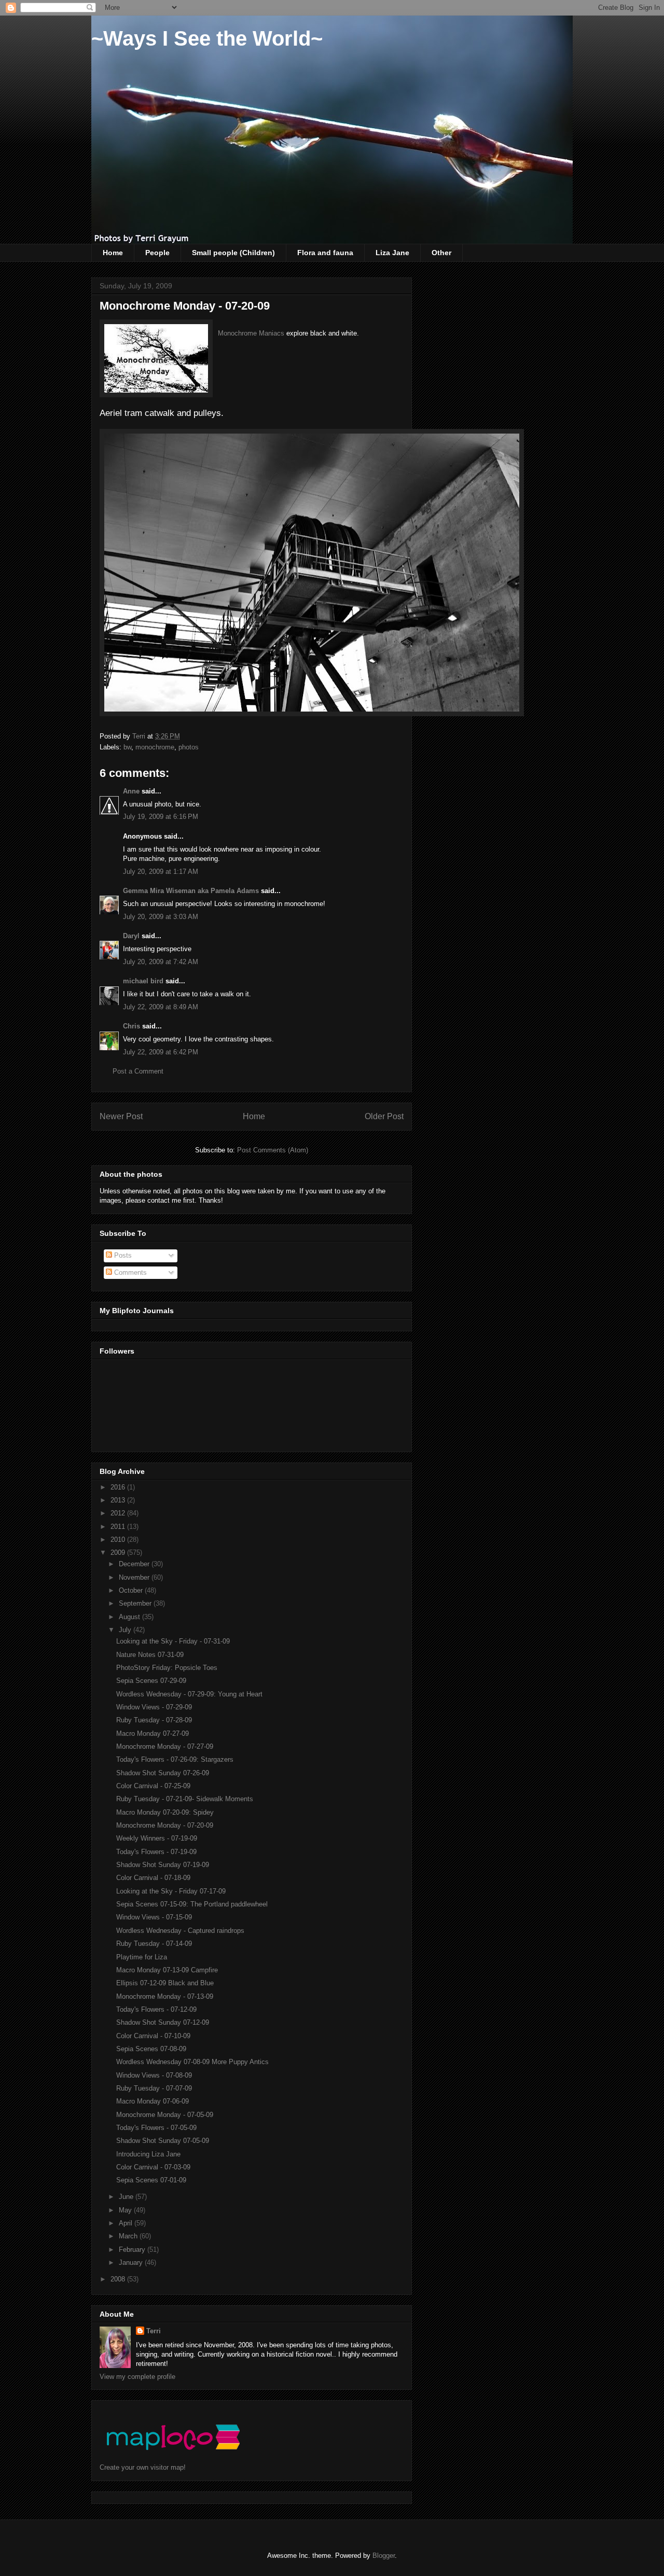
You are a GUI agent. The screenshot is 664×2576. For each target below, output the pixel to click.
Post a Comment (138, 1071)
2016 (119, 1487)
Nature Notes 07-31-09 (150, 1655)
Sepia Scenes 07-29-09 (151, 1681)
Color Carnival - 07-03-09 (153, 2167)
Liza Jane (392, 253)
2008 (119, 2279)
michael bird (143, 981)
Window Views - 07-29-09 (154, 1707)
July (126, 1630)
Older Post (384, 1116)
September (136, 1603)
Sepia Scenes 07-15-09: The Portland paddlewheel (192, 1904)
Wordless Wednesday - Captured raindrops (180, 1931)
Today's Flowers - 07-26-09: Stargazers (175, 1759)
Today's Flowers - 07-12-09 (156, 2009)
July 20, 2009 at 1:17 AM (161, 872)
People (157, 253)
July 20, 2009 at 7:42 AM (161, 962)
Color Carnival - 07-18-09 (153, 1878)
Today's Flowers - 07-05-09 (156, 2128)
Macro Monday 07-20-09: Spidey (165, 1812)
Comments (129, 1272)
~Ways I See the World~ (207, 38)
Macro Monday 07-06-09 (153, 2101)
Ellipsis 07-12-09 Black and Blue (165, 1983)
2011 (119, 1527)
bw (127, 747)
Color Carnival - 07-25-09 (153, 1786)
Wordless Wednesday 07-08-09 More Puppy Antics (192, 2062)
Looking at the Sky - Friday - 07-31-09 (173, 1641)
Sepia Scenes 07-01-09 (151, 2180)
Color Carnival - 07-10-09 (153, 2036)
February (133, 2250)
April (127, 2223)
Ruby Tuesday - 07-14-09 (154, 1944)
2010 (119, 1540)
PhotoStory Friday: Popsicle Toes (167, 1668)
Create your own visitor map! (143, 2467)
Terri (154, 2331)
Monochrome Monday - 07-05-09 (165, 2115)
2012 (119, 1513)
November (135, 1577)
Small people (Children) (233, 253)
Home (113, 253)
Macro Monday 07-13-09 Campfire (167, 1970)
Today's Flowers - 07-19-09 (156, 1852)
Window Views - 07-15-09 (154, 1917)
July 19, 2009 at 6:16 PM (161, 817)
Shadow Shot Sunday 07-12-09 (163, 2022)
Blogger (384, 2556)
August (130, 1617)
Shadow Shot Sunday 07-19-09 (163, 1865)
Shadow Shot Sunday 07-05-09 (163, 2141)
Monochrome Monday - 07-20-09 (165, 1825)
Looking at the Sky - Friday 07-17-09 (171, 1891)
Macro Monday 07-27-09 (153, 1733)
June (127, 2197)
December (135, 1564)
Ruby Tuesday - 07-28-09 (154, 1720)
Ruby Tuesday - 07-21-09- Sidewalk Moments (185, 1799)
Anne (131, 791)
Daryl (131, 936)
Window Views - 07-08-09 (154, 2075)
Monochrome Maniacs (252, 333)
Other (441, 253)
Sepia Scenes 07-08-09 (151, 2049)
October (132, 1590)
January (132, 2262)
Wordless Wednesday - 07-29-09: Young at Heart (189, 1694)
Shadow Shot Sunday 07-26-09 (163, 1773)
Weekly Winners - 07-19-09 (157, 1838)
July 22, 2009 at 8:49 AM (161, 1007)
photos (189, 747)
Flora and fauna (325, 253)
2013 (119, 1500)
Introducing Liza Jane (148, 2154)
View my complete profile (137, 2377)
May (126, 2210)
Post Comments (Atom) (273, 1150)
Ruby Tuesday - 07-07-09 (154, 2088)
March (129, 2236)
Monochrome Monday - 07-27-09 (165, 1746)
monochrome (155, 747)
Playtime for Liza (142, 1957)
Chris (132, 1026)
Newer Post (121, 1116)
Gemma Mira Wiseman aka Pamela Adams (191, 891)
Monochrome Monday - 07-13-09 (165, 1996)
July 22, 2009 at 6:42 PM (161, 1052)
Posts (122, 1255)
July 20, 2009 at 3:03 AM (161, 917)
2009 (119, 1552)
